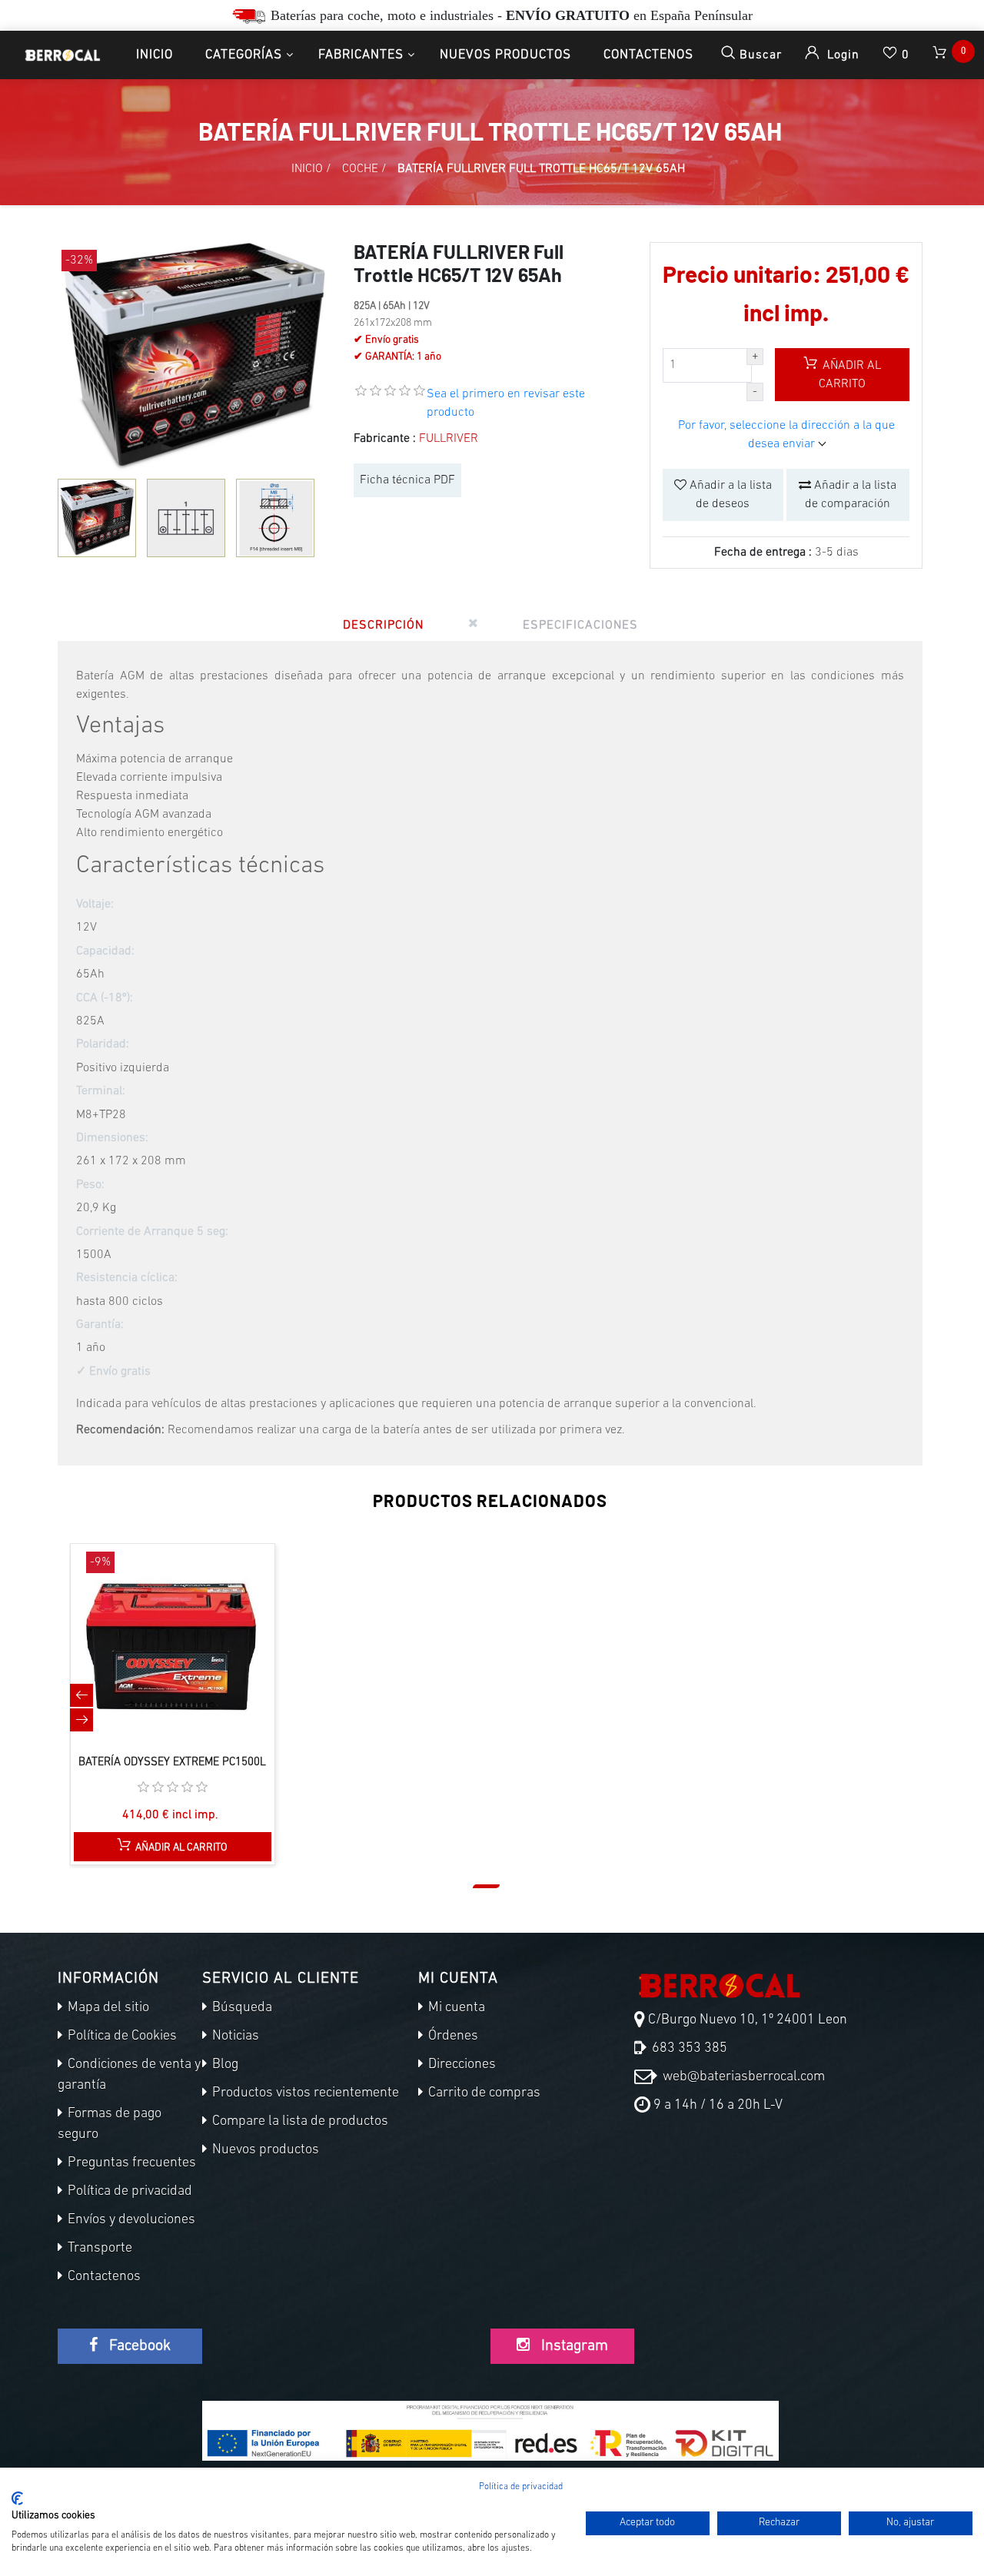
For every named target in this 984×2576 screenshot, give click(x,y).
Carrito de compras (483, 2093)
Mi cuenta (455, 2008)
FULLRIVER (449, 439)
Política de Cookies (121, 2037)
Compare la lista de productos (299, 2122)
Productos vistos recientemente (304, 2093)
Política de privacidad (128, 2192)
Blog (224, 2065)
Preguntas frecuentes (130, 2163)
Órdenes (452, 2037)
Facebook (138, 2346)
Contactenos (648, 55)
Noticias (234, 2037)
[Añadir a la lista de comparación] (156, 1658)
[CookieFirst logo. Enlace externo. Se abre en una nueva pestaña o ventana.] (17, 2498)
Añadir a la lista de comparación (851, 495)
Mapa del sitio (107, 2008)
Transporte (98, 2249)
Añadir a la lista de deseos (729, 495)
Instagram (573, 2346)
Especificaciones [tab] (580, 626)
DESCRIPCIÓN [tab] (383, 626)
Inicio (155, 55)
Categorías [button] (244, 55)
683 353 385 (688, 2049)
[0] (941, 55)
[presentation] (81, 1695)
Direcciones (460, 2065)
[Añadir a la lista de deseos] (188, 1658)
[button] (486, 1886)
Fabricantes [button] (361, 55)
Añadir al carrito (850, 375)
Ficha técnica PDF (407, 480)
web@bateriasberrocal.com (742, 2077)
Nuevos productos (505, 55)
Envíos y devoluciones (130, 2220)
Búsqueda (241, 2008)
